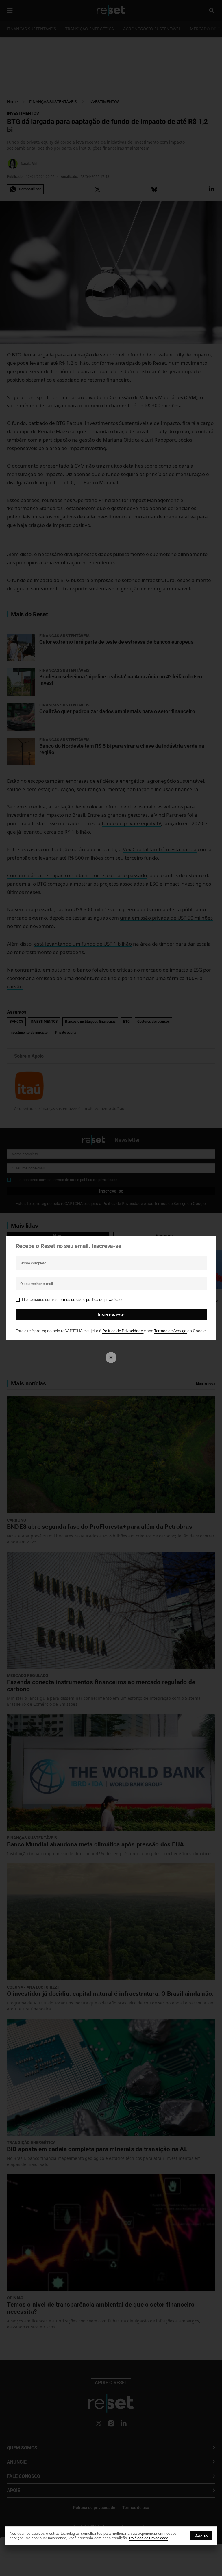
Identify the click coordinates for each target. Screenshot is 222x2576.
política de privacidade (105, 1300)
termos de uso (70, 1300)
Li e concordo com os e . (73, 1300)
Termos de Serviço (171, 1331)
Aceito (201, 2536)
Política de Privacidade (123, 1331)
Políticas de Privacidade (149, 2538)
